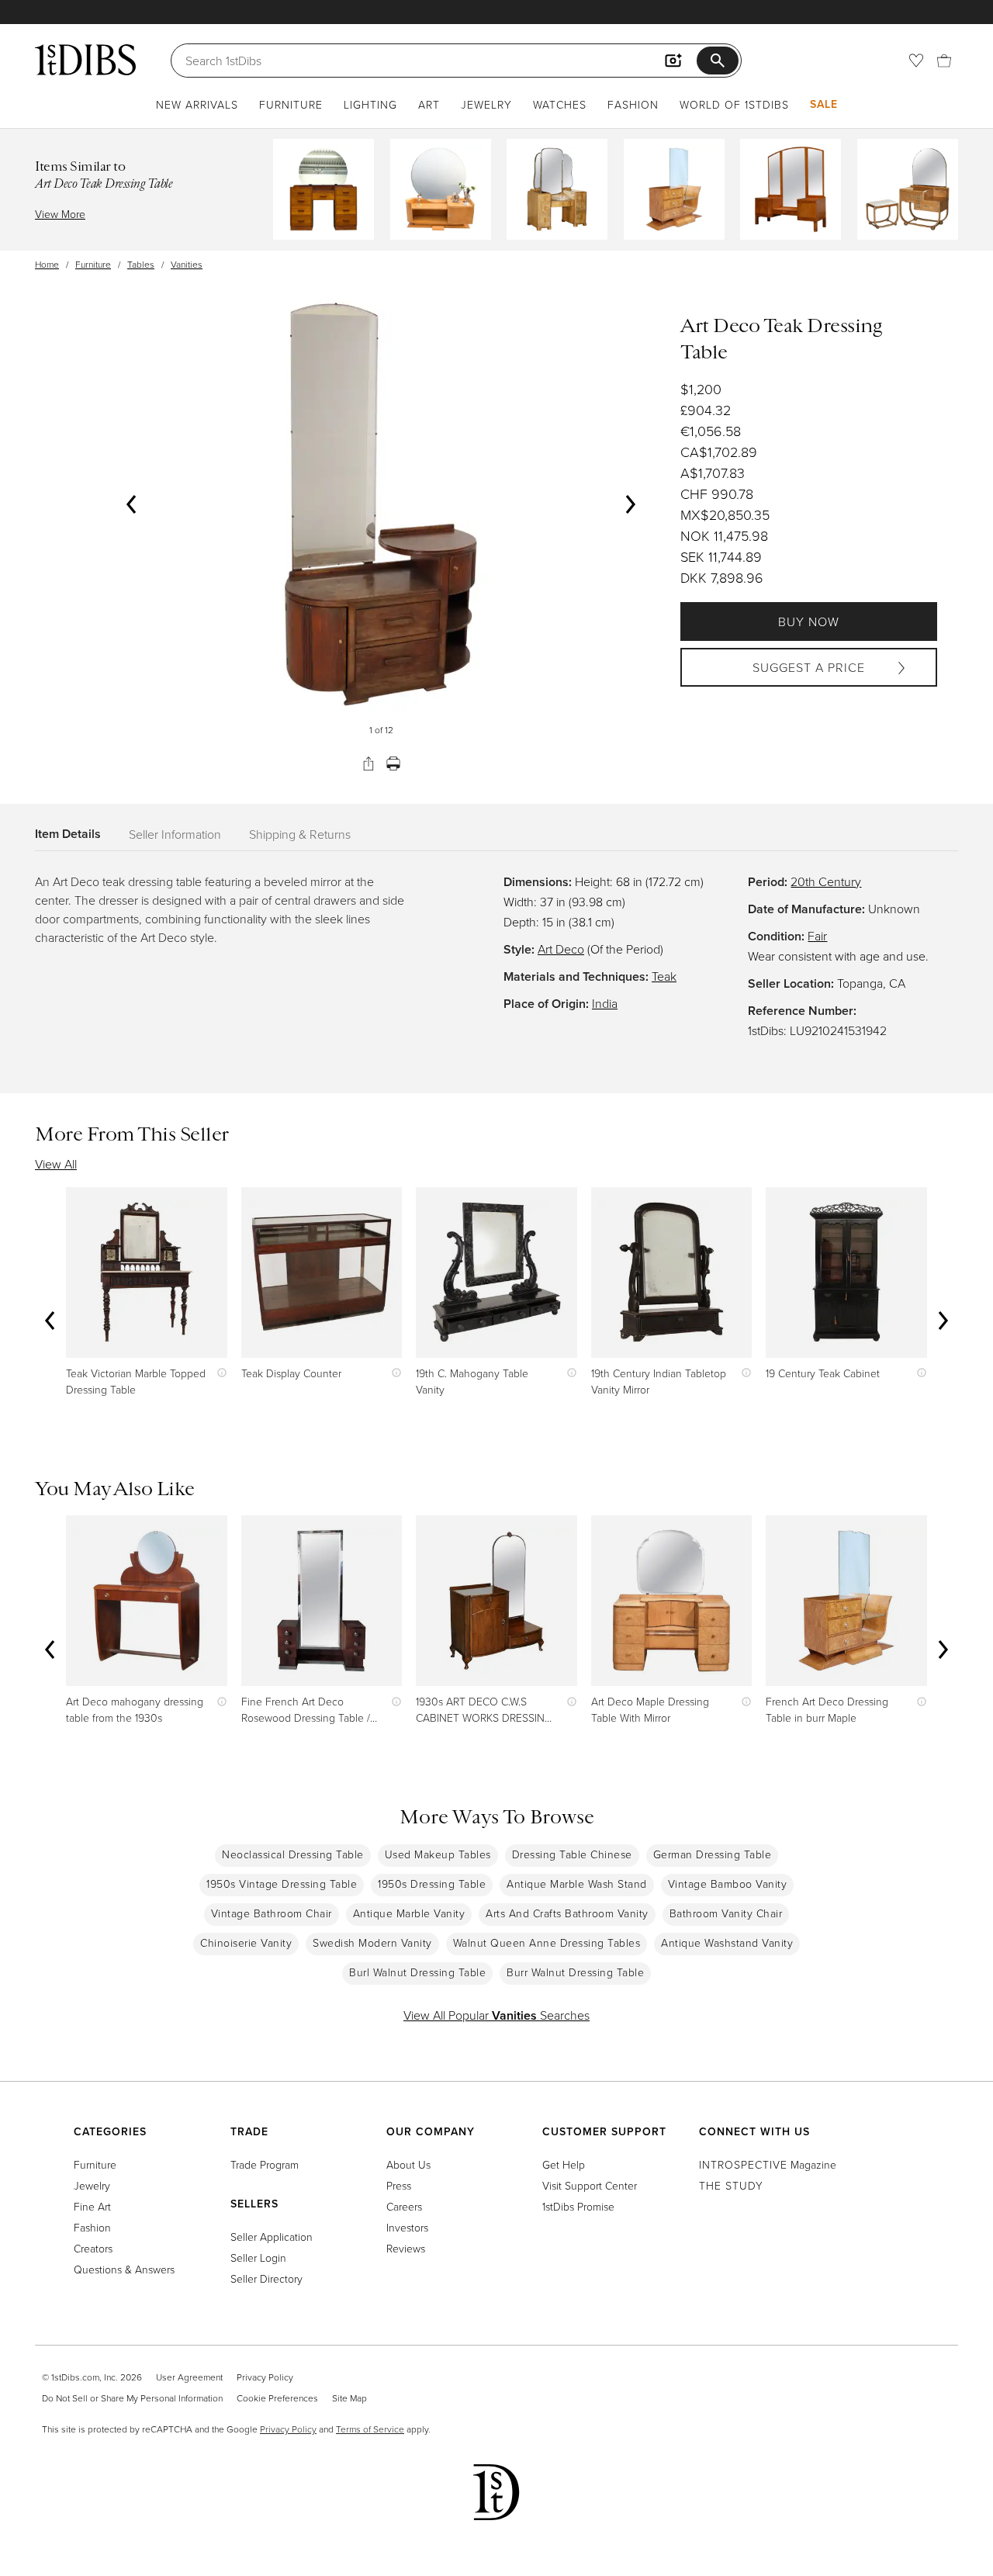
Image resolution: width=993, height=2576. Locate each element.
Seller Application (272, 2237)
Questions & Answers (124, 2269)
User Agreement (189, 2377)
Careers (404, 2206)
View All (56, 1164)
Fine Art (92, 2206)
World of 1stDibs (734, 104)
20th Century (826, 881)
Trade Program (265, 2164)
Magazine (768, 2164)
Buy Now (809, 621)
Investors (407, 2227)
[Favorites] (916, 61)
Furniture (291, 104)
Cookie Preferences (277, 2398)
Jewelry (486, 104)
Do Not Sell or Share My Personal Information (132, 2398)
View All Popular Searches (496, 2015)
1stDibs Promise (578, 2206)
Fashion (633, 104)
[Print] (393, 763)
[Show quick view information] (218, 1373)
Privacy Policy (265, 2377)
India (605, 1003)
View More (60, 214)
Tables (141, 264)
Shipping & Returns (300, 834)
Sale (824, 104)
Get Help (564, 2164)
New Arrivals (197, 104)
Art (429, 104)
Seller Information (175, 834)
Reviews (406, 2248)
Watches (560, 104)
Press (399, 2185)
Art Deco (561, 949)
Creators (93, 2248)
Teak (664, 976)
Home (47, 264)
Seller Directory (266, 2278)
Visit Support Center (590, 2185)
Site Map (349, 2398)
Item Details (68, 834)
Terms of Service (370, 2429)
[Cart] (944, 61)
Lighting (370, 104)
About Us (408, 2164)
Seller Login (258, 2257)
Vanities (187, 264)
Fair (817, 936)
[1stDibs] (85, 60)
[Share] (368, 763)
